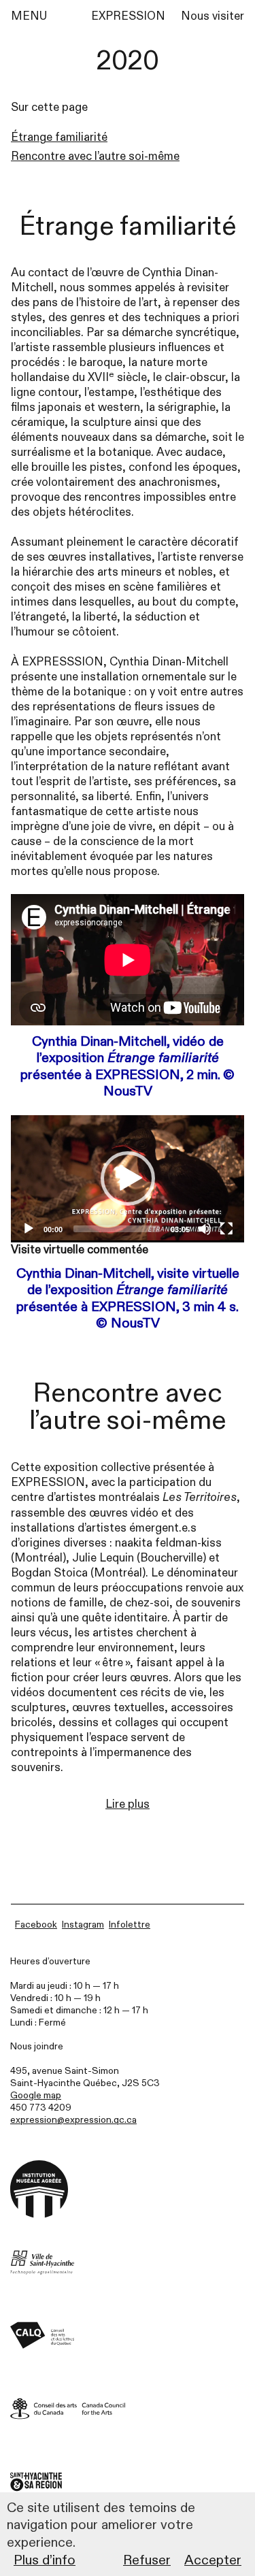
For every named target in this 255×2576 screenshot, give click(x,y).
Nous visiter (213, 16)
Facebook (36, 1925)
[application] (128, 1179)
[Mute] (205, 1229)
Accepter (213, 2560)
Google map (36, 2095)
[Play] (29, 1229)
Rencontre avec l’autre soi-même (95, 156)
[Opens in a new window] (128, 2263)
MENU (29, 16)
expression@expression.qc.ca (73, 2120)
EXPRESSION (128, 16)
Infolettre (130, 1925)
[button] (128, 1178)
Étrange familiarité (59, 137)
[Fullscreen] (226, 1229)
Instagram (83, 1925)
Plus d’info (45, 2560)
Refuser (147, 2560)
